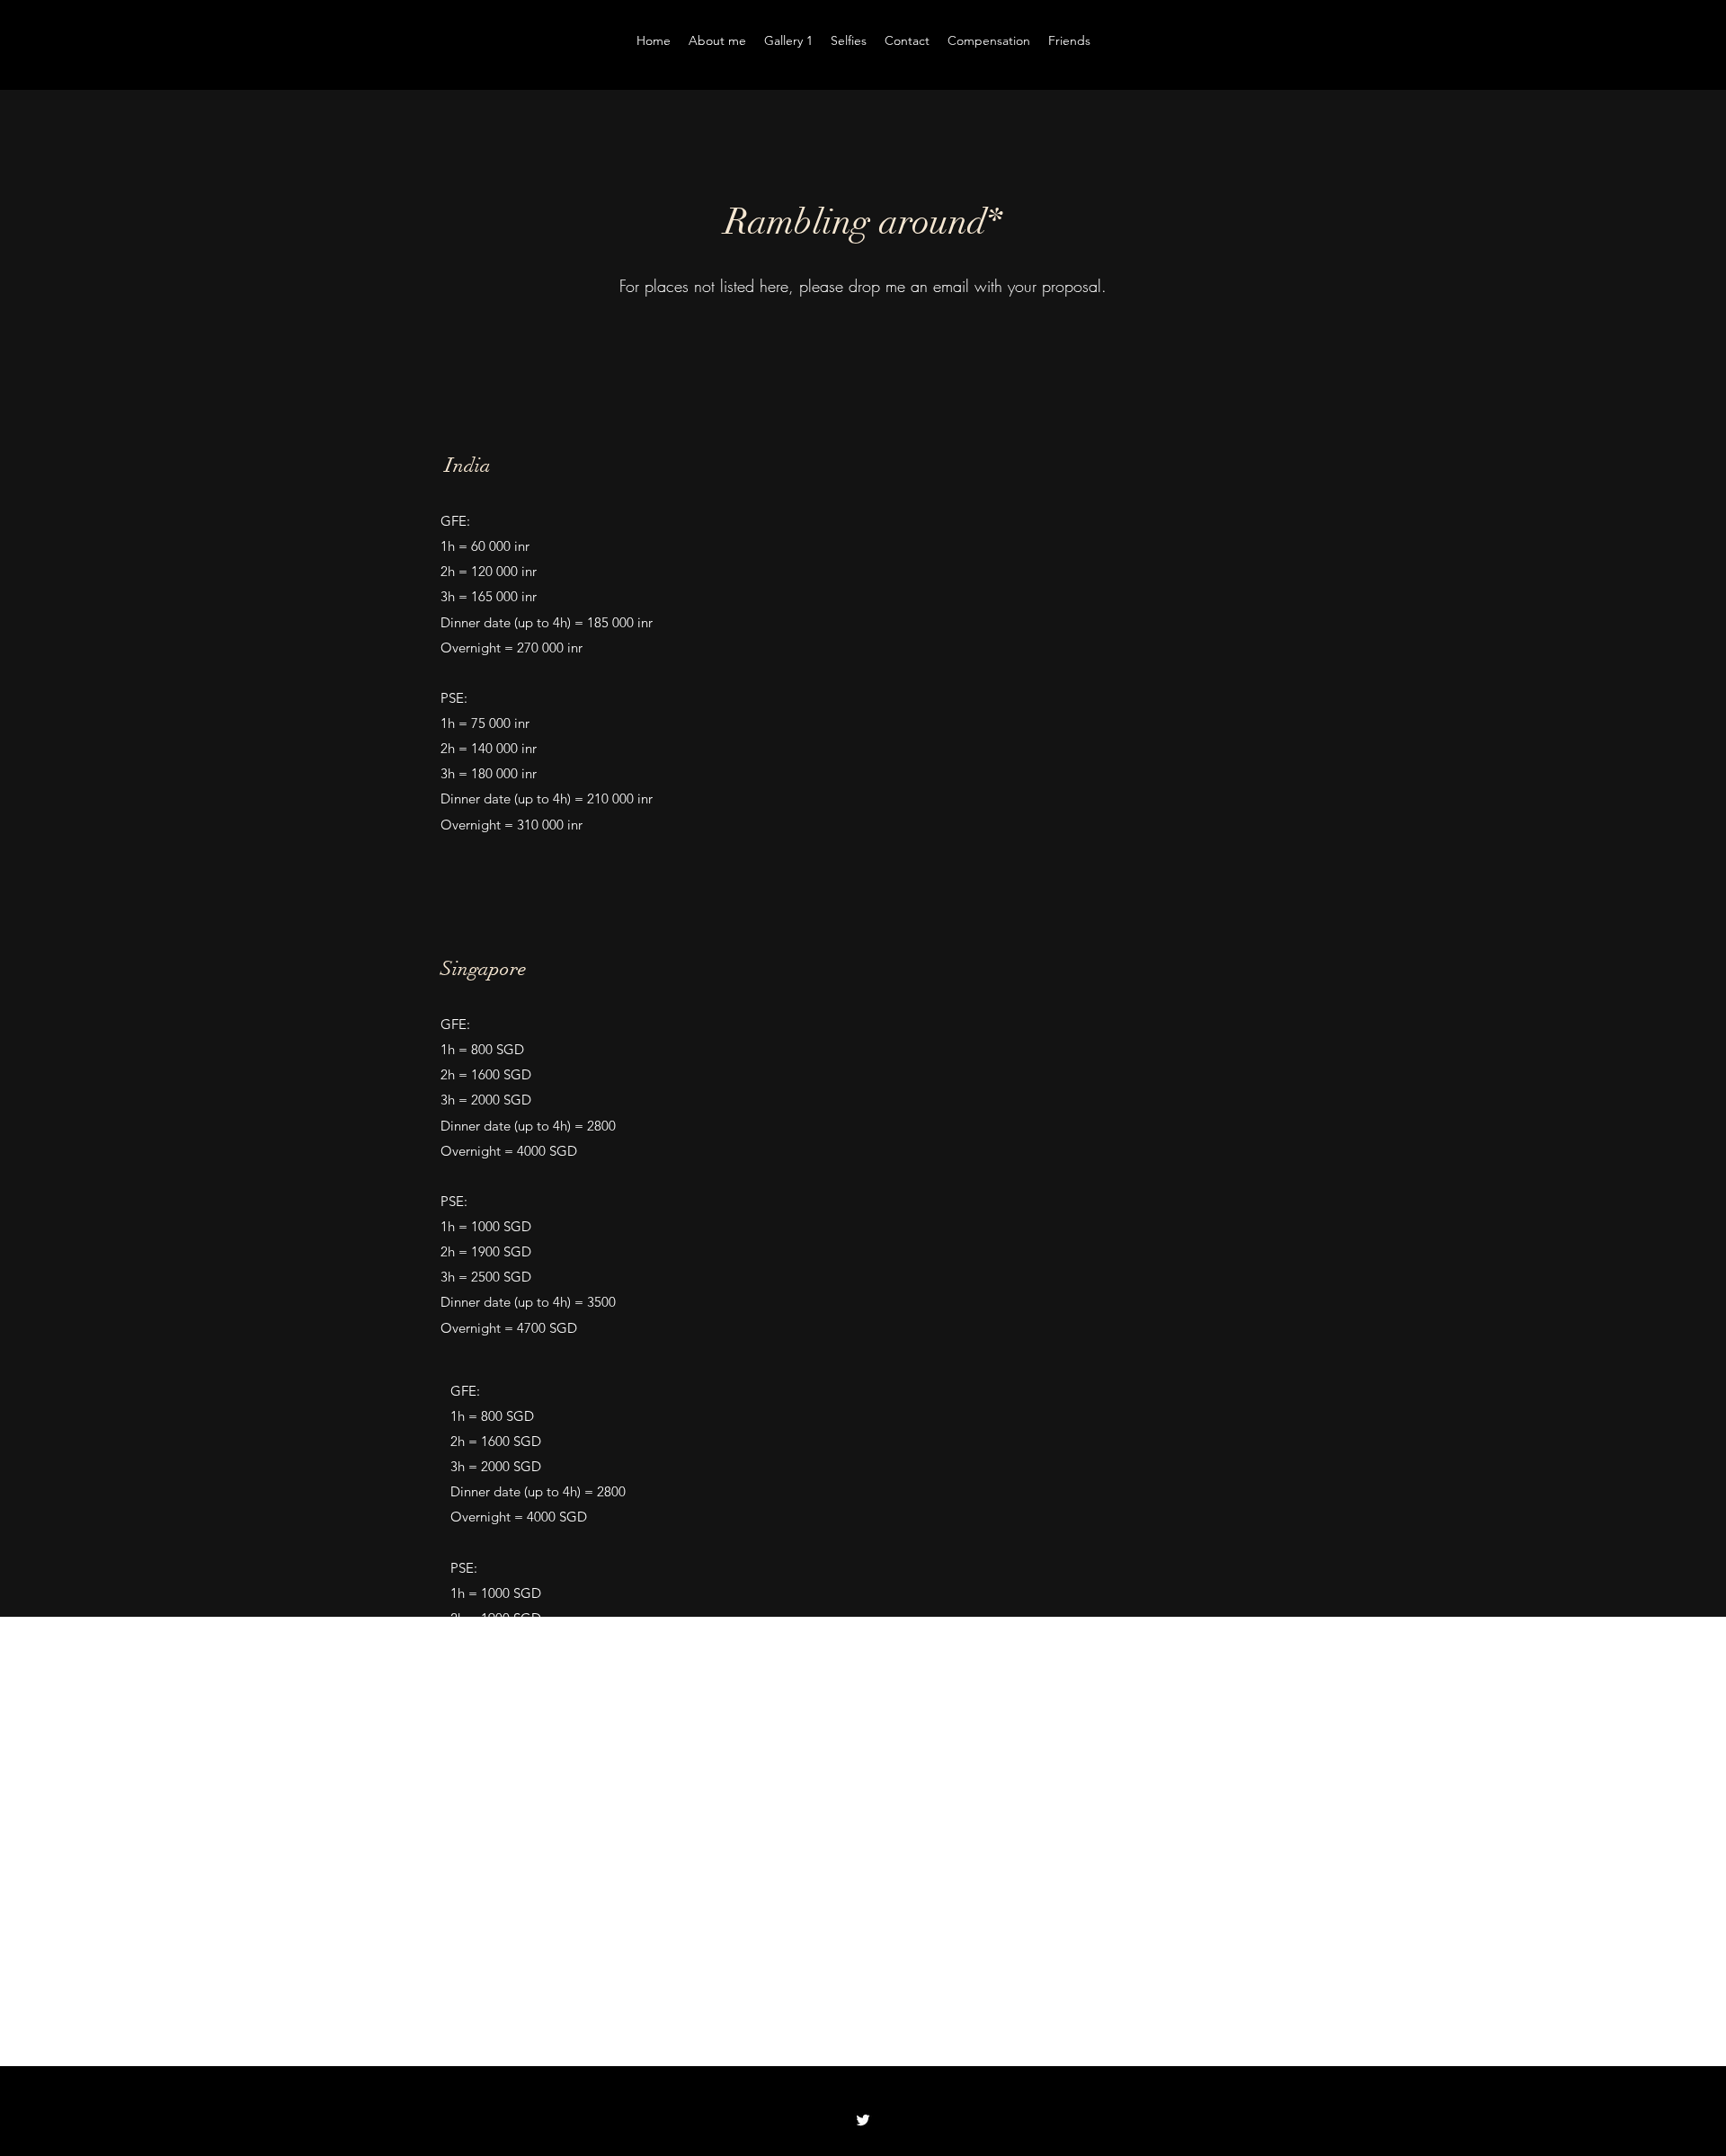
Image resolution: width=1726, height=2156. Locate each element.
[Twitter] (863, 2120)
